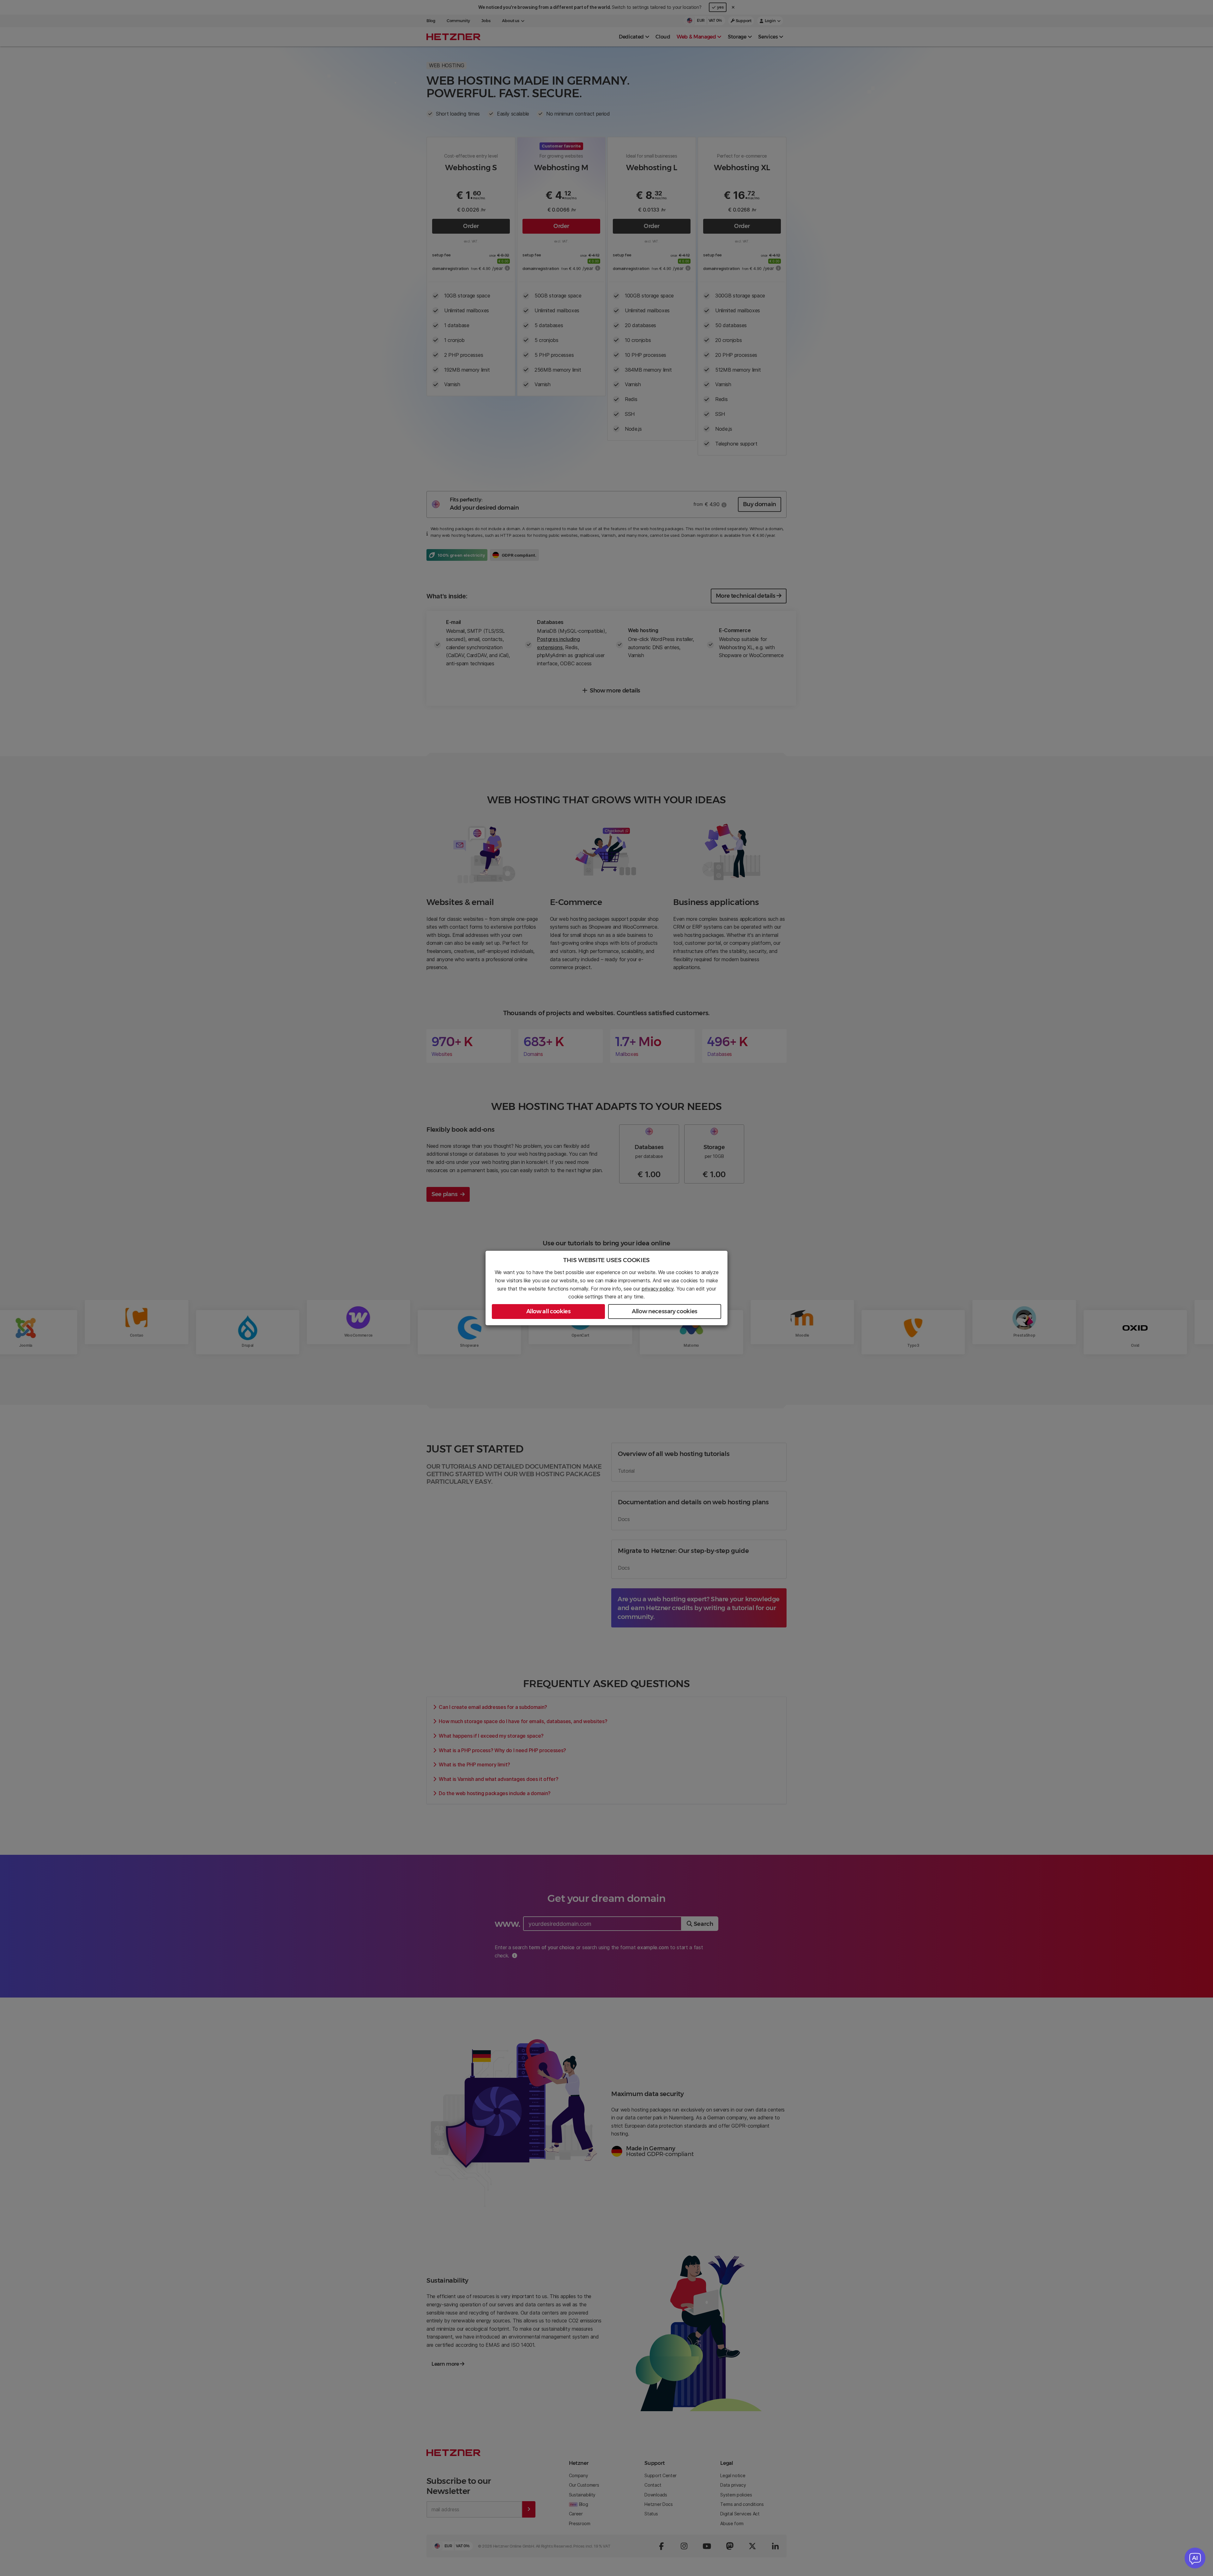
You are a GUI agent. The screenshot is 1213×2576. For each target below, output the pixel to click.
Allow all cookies (549, 1311)
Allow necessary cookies (665, 1311)
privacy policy (658, 1289)
